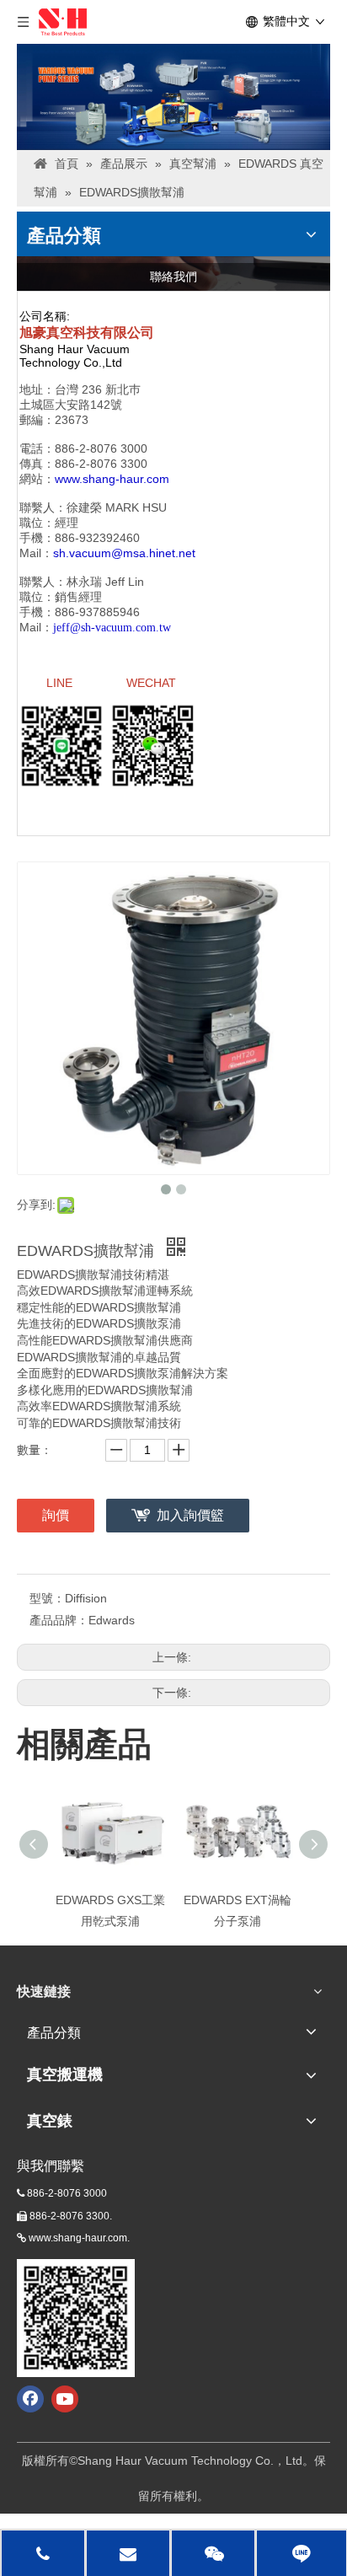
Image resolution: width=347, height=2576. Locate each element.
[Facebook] (30, 2399)
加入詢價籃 (190, 1515)
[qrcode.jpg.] (76, 2318)
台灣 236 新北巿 (98, 389)
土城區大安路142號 (71, 405)
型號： (47, 1598)
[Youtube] (65, 2399)
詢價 (56, 1515)
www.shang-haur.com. (79, 2238)
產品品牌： (59, 1620)
